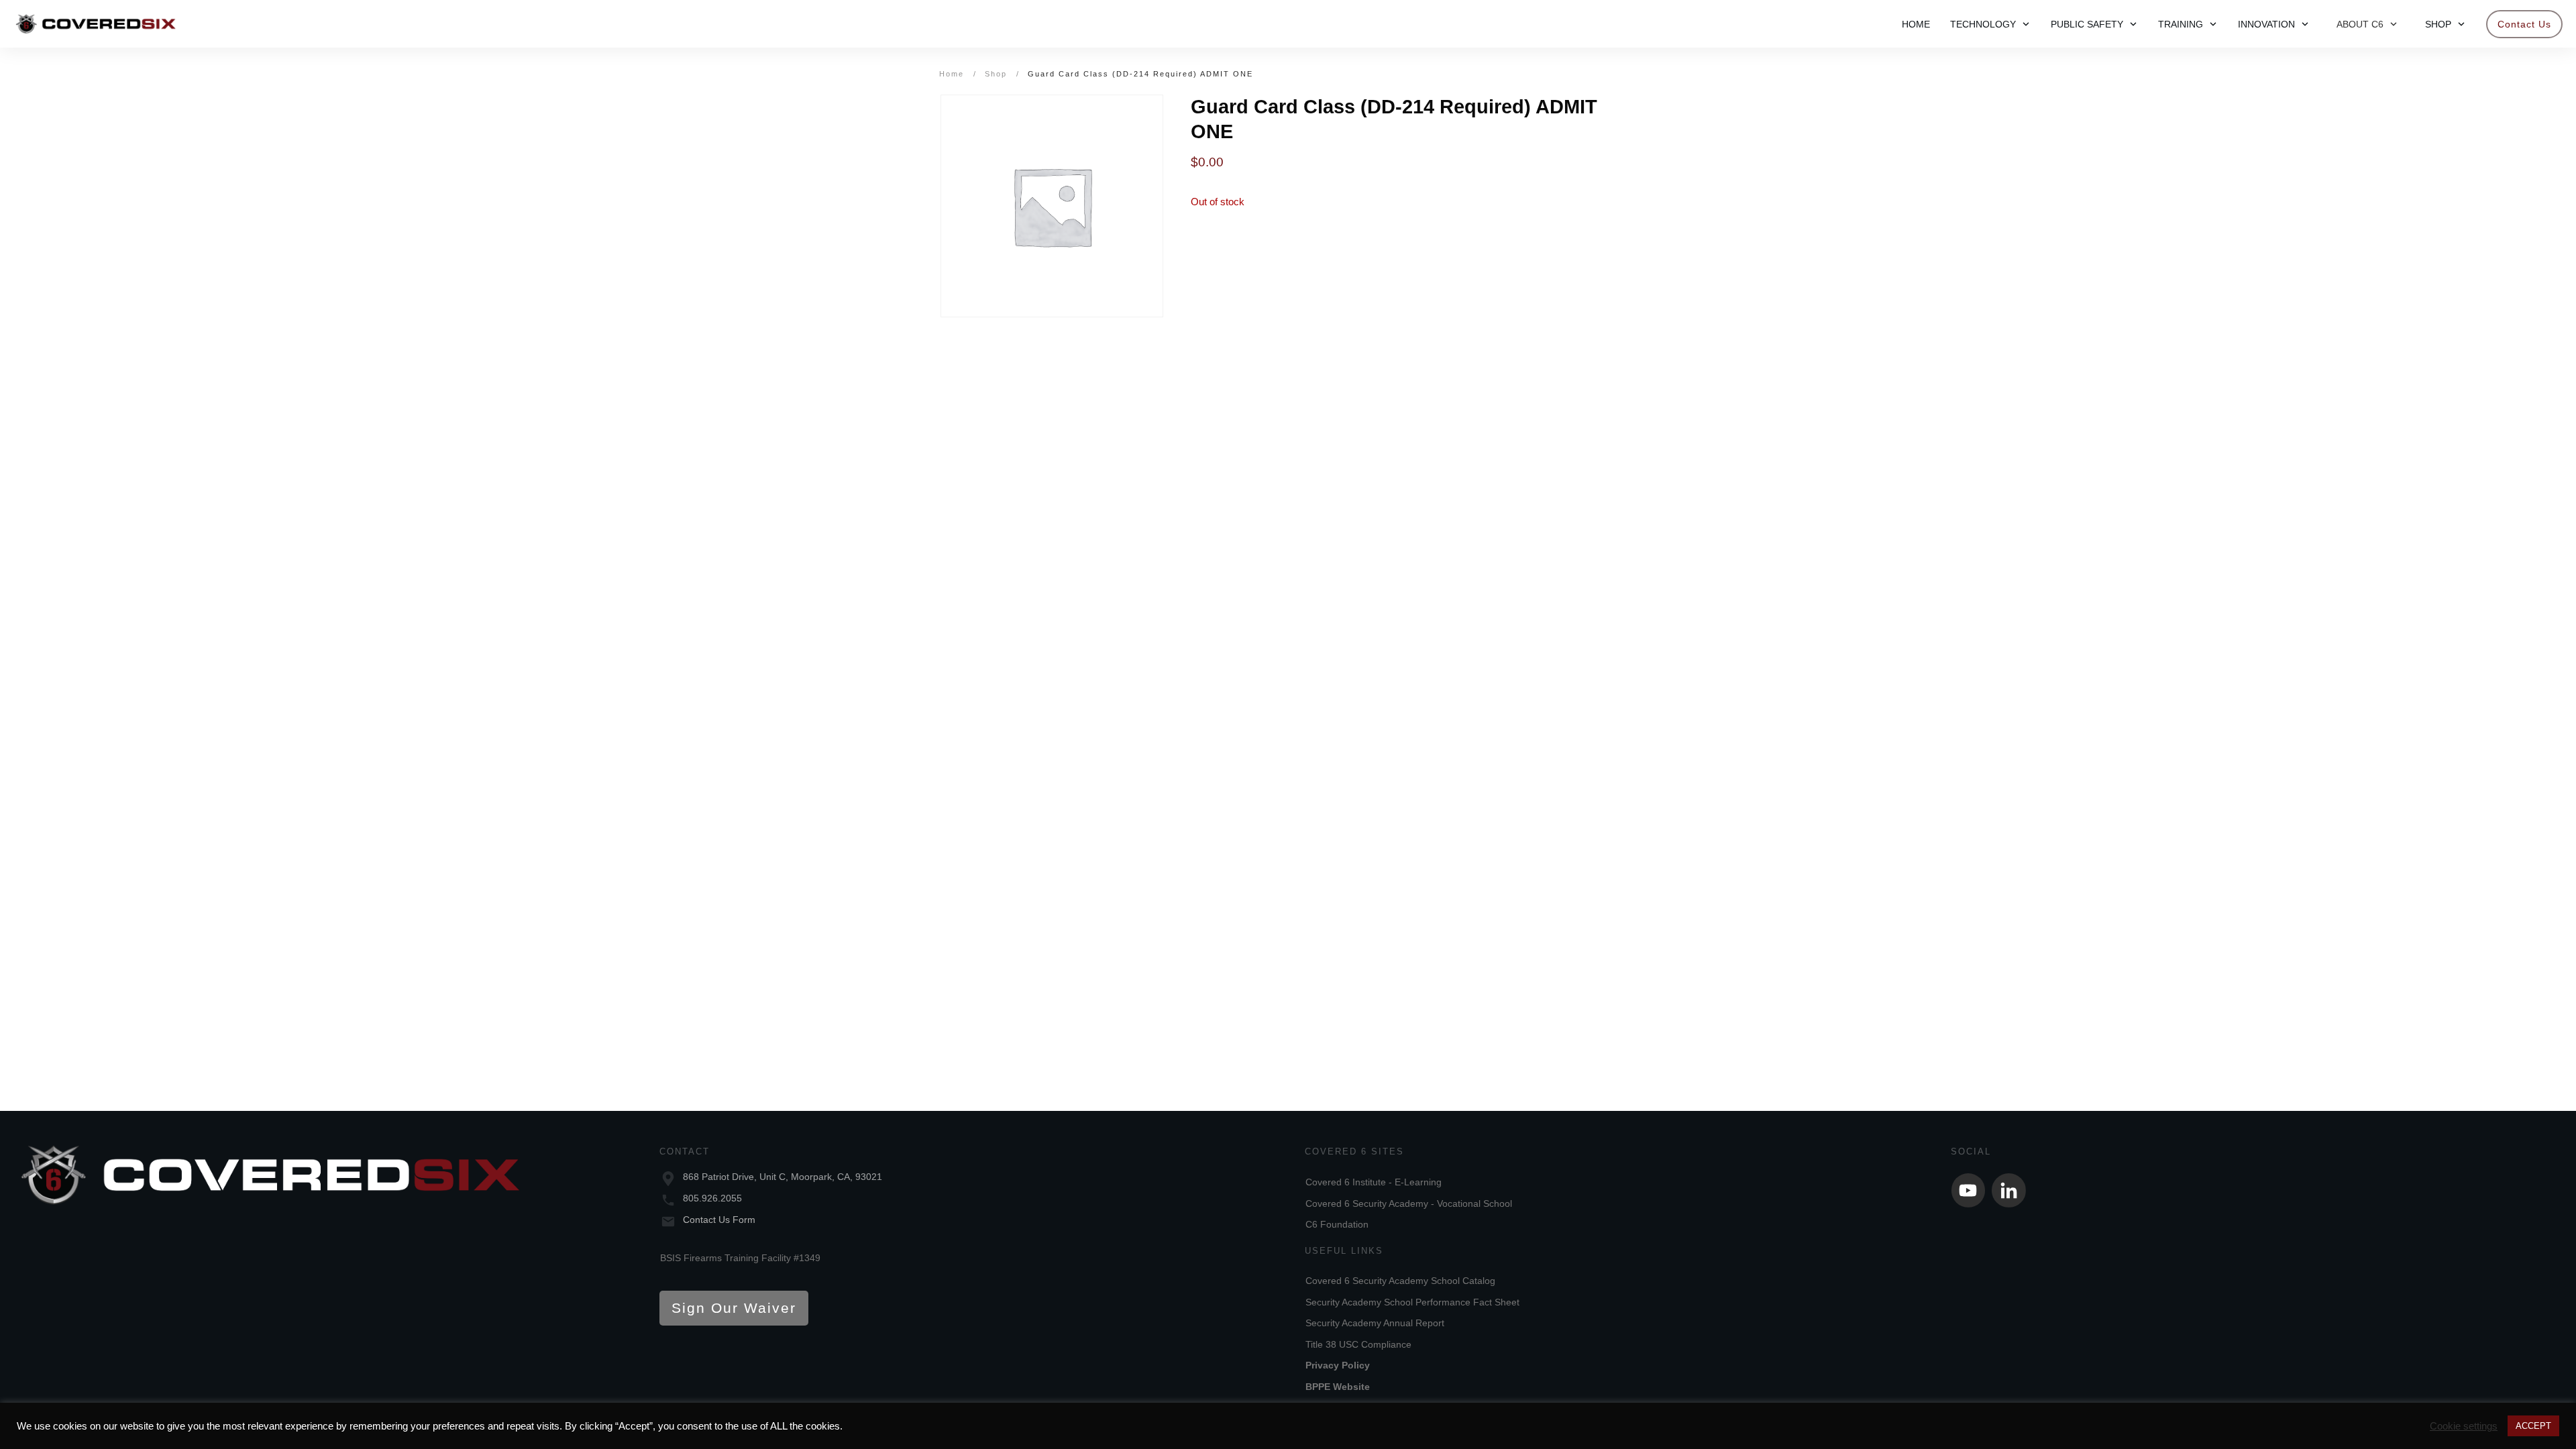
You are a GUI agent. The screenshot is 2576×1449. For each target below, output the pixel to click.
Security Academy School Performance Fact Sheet (1412, 1302)
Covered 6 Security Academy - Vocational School (1409, 1203)
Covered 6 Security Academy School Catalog (1400, 1281)
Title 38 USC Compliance (1358, 1344)
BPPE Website (1338, 1387)
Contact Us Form (719, 1220)
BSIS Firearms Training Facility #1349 (740, 1258)
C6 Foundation (1337, 1224)
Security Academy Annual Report (1375, 1323)
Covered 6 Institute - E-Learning (1374, 1182)
